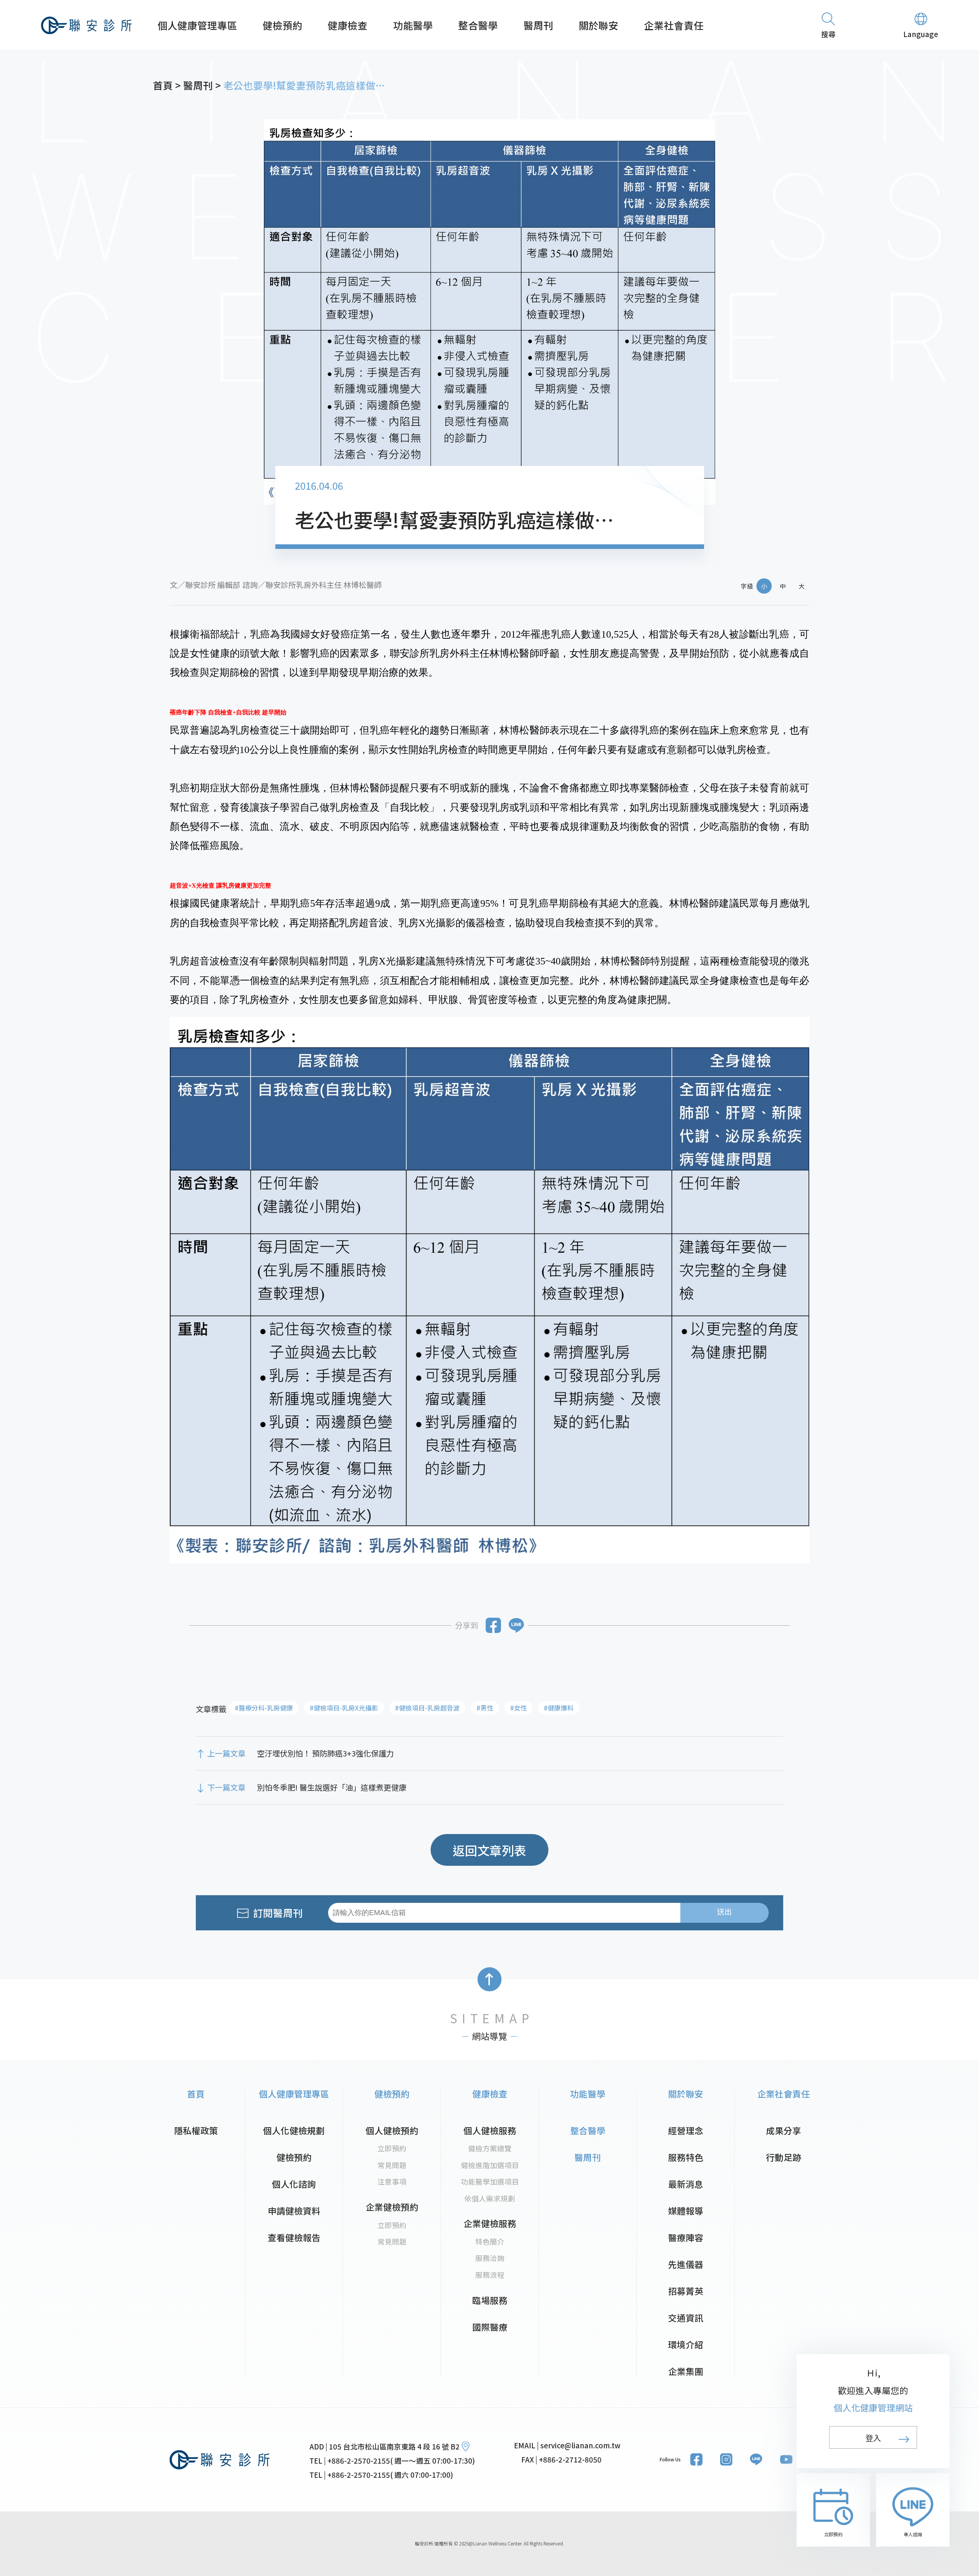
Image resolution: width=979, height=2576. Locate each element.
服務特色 (686, 2157)
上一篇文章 (226, 1753)
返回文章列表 (489, 1850)
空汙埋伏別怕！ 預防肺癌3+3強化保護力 (325, 1753)
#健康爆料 (559, 1708)
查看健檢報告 (294, 2238)
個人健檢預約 (392, 2130)
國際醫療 (490, 2327)
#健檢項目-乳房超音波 (427, 1708)
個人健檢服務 (490, 2130)
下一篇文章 (226, 1787)
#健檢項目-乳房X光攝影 (344, 1708)
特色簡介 (490, 2241)
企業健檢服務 (490, 2223)
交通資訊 (686, 2318)
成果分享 (784, 2130)
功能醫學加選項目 (490, 2181)
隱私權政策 (196, 2130)
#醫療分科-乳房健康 (264, 1708)
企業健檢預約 (392, 2207)
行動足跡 (784, 2157)
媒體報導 (686, 2211)
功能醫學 (413, 25)
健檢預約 (283, 25)
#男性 (485, 1708)
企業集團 (686, 2371)
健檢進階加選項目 (490, 2165)
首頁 (196, 2094)
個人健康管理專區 (197, 25)
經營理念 (686, 2130)
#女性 (519, 1708)
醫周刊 (538, 25)
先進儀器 (686, 2264)
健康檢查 (348, 25)
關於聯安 (598, 25)
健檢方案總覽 (490, 2148)
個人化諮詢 (294, 2184)
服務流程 (490, 2275)
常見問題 (392, 2165)
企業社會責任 (674, 25)
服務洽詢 (490, 2258)
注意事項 (392, 2181)
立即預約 (392, 2148)
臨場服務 (490, 2300)
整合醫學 (478, 25)
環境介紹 (686, 2345)
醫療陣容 (686, 2238)
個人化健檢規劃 (294, 2130)
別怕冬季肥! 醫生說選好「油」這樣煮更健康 (332, 1787)
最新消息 (686, 2184)
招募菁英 (686, 2291)
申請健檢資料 (294, 2211)
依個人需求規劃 (490, 2198)
